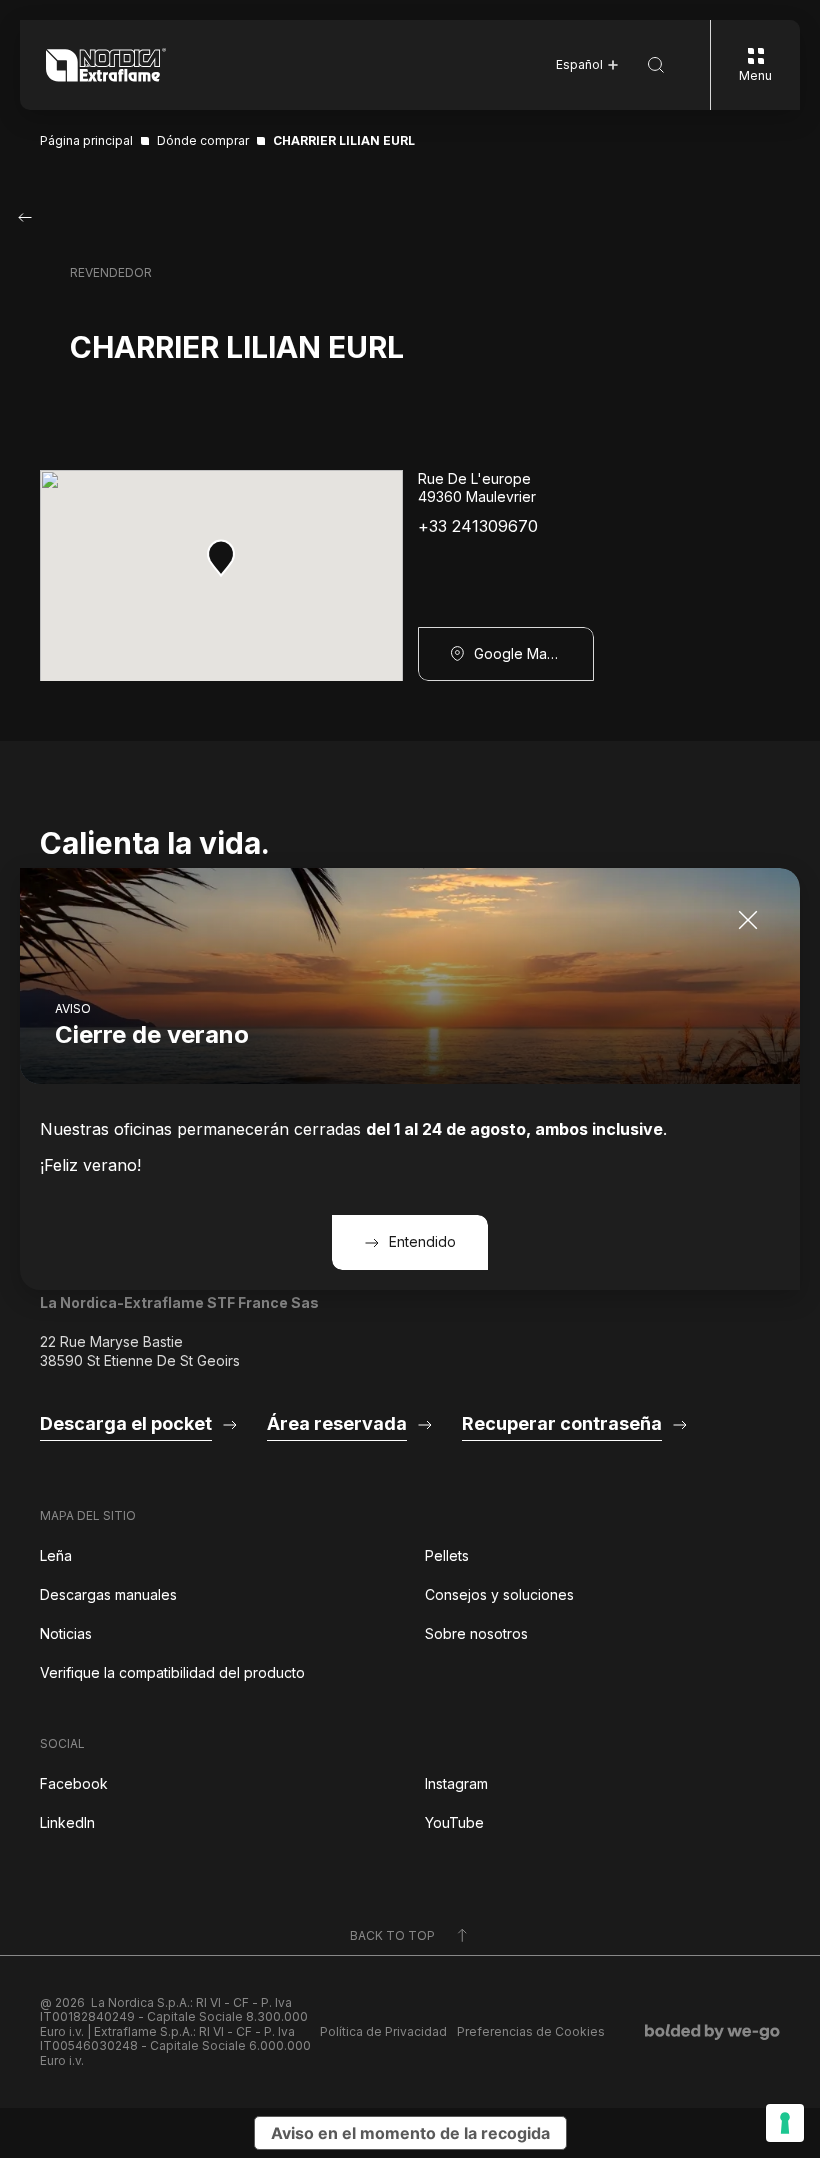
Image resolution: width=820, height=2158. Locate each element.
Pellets (447, 1555)
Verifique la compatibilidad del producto (172, 1672)
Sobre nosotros (476, 1633)
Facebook (74, 1783)
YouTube (454, 1822)
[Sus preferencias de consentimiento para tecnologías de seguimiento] (785, 2123)
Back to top (392, 1935)
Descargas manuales (108, 1594)
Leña (56, 1555)
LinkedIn (67, 1822)
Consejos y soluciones (499, 1594)
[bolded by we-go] (712, 2032)
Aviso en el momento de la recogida (410, 2133)
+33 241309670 (478, 526)
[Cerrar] (748, 920)
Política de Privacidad (383, 2032)
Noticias (66, 1633)
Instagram (456, 1783)
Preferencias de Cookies (531, 2032)
